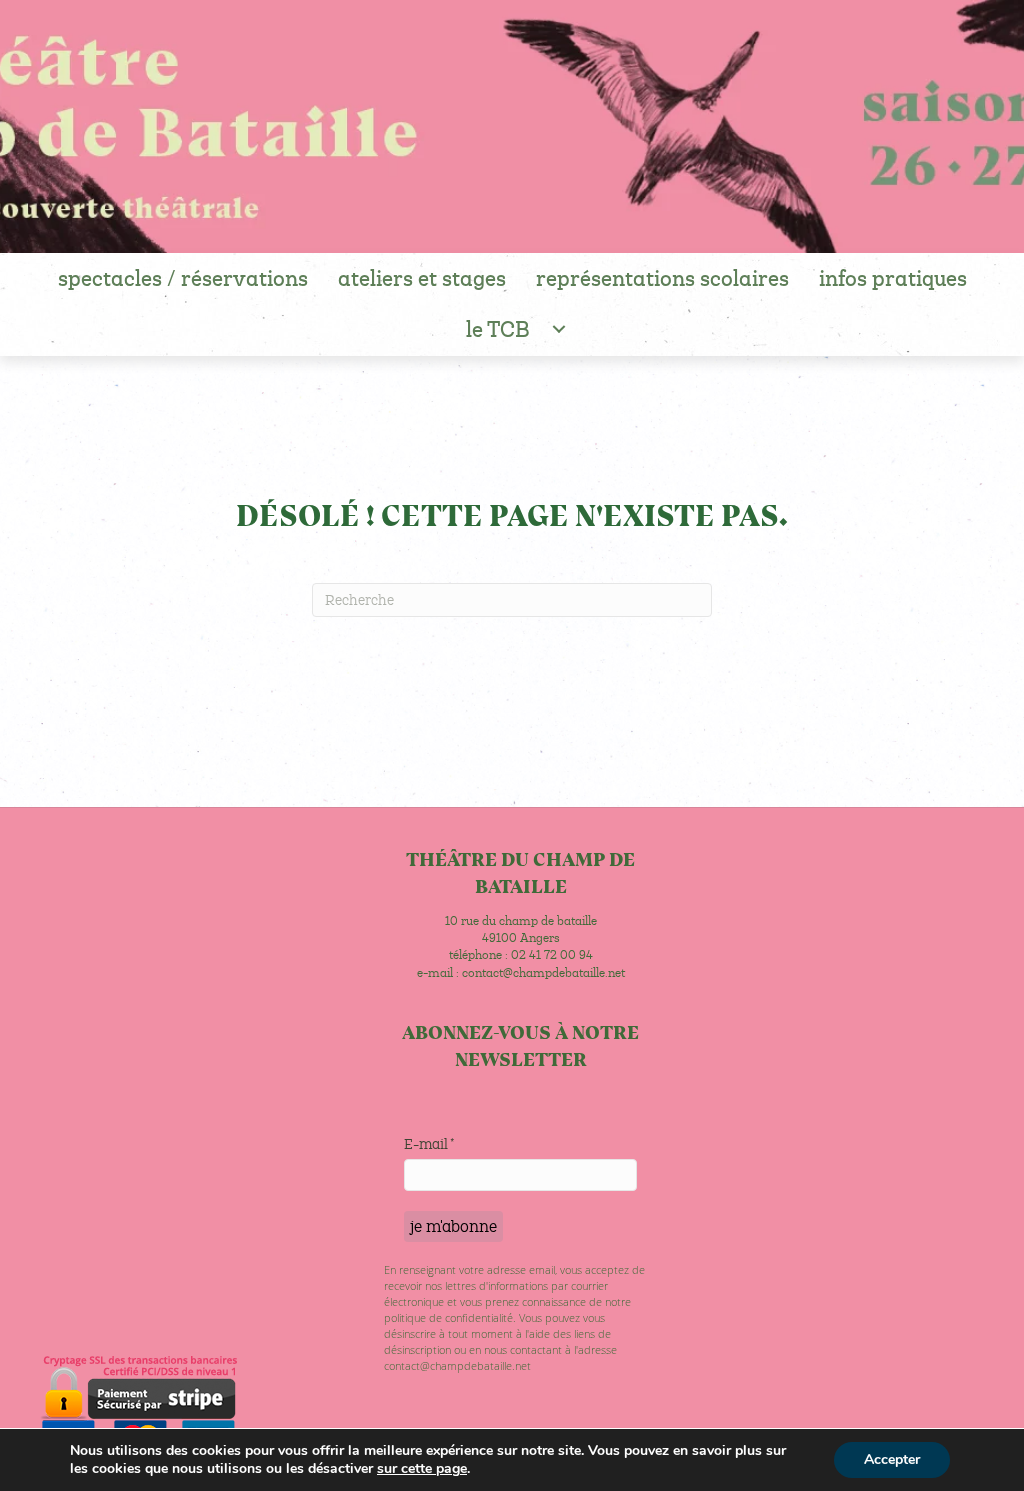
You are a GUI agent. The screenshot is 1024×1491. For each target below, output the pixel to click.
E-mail (429, 1144)
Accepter (892, 1459)
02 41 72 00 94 (552, 954)
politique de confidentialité (448, 1317)
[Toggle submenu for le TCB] (559, 329)
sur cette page (422, 1469)
